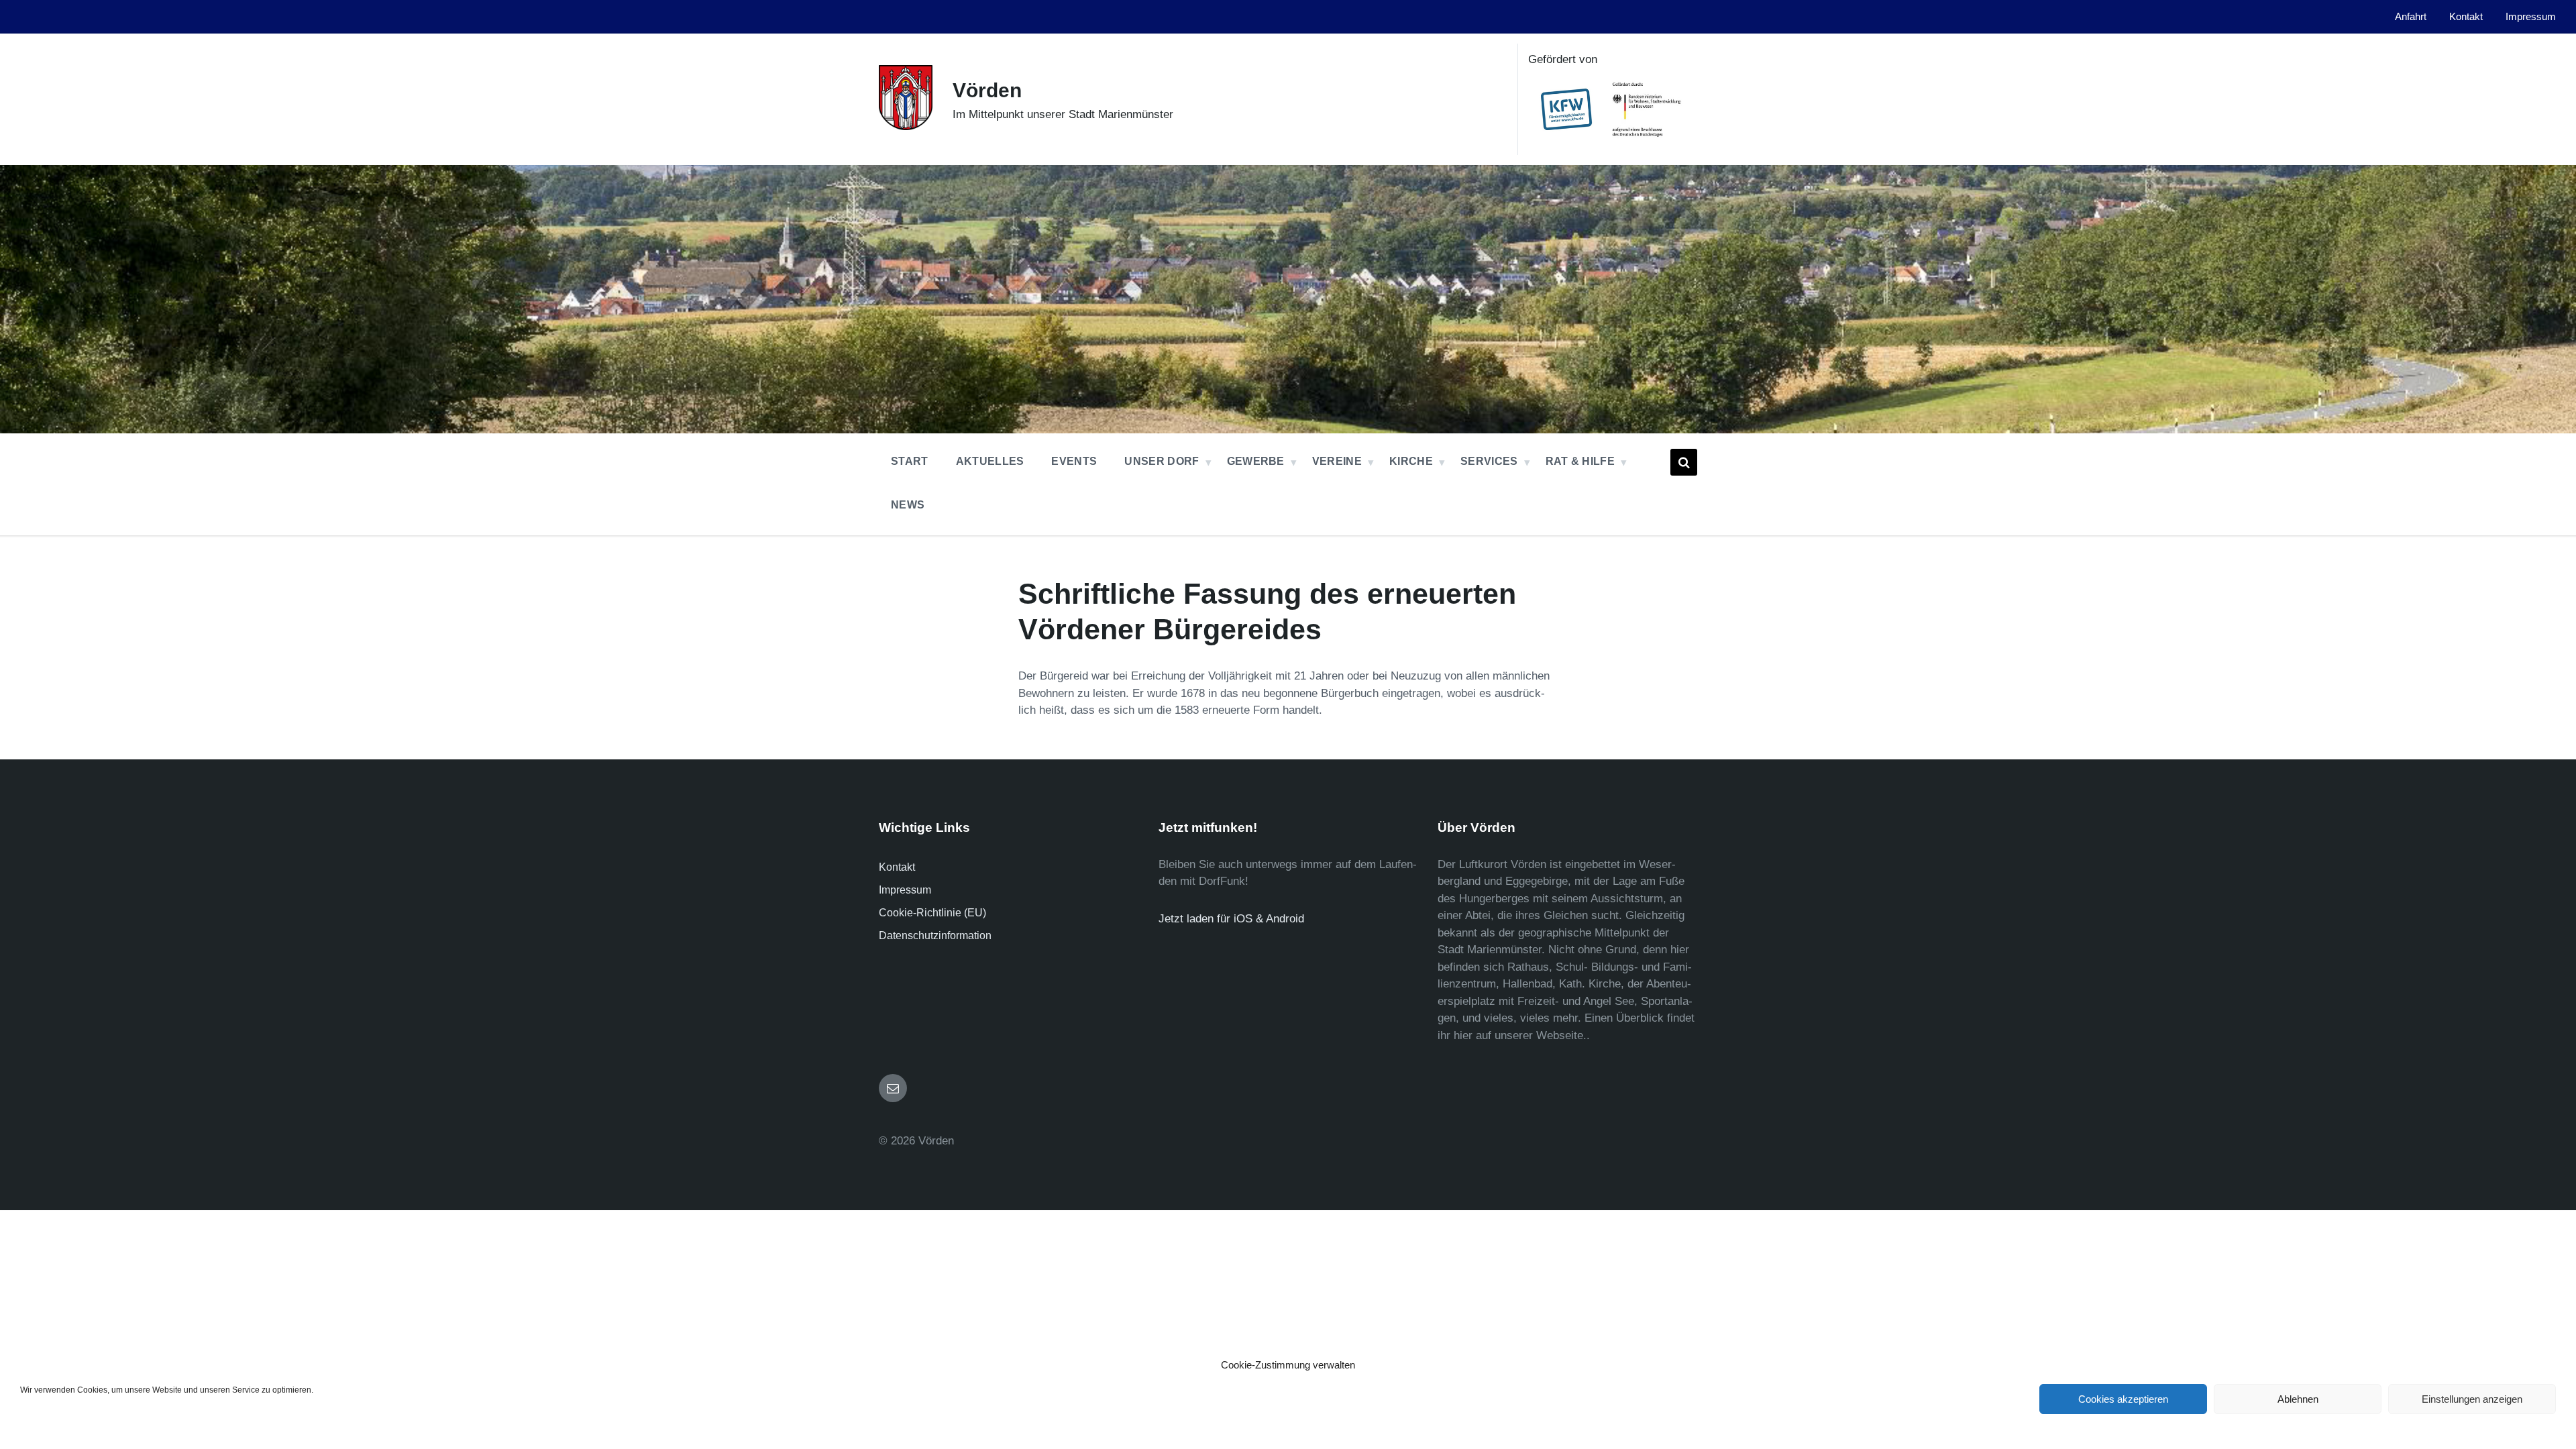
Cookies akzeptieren (2123, 1399)
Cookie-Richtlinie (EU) (932, 913)
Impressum (905, 890)
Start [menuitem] (910, 461)
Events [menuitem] (1074, 461)
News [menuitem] (908, 505)
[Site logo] (906, 126)
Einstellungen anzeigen (2472, 1399)
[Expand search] (1684, 462)
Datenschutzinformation (935, 935)
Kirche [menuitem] (1411, 461)
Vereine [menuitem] (1337, 461)
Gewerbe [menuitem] (1256, 461)
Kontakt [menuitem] (2466, 17)
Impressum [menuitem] (2531, 17)
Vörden (987, 90)
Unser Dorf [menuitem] (1162, 461)
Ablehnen (2298, 1399)
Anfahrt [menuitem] (2411, 17)
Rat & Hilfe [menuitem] (1580, 461)
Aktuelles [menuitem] (990, 461)
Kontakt (897, 867)
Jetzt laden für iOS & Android (1231, 919)
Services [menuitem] (1489, 461)
